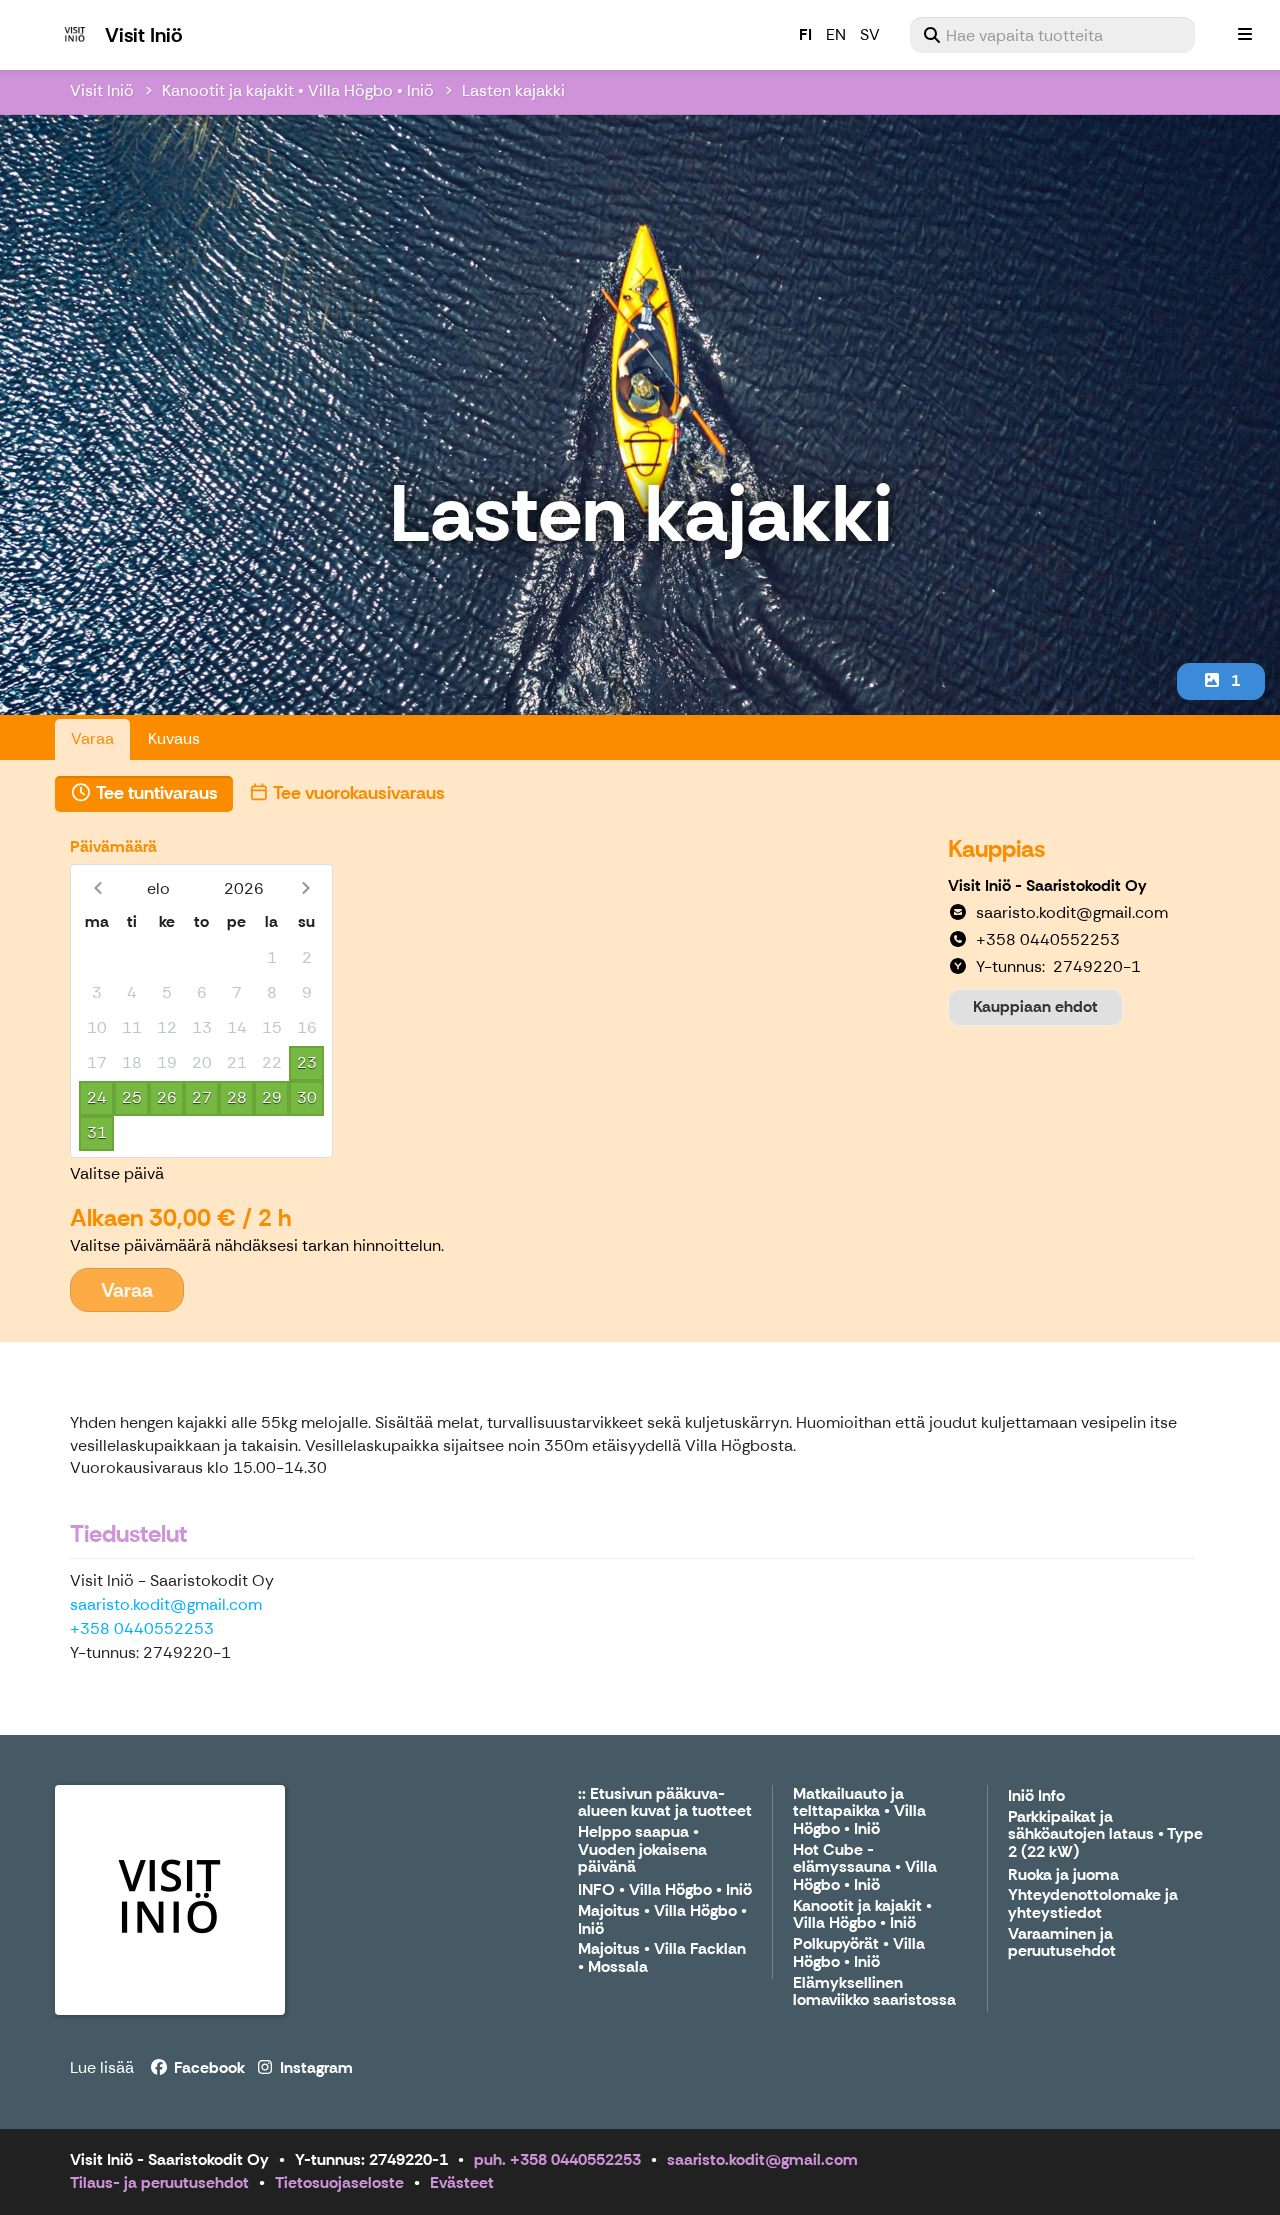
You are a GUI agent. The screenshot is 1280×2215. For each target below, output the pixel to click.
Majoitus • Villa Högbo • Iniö (662, 1920)
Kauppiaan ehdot (1035, 1006)
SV (870, 34)
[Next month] (305, 888)
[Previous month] (97, 888)
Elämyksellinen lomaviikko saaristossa (874, 1992)
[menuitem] (1052, 35)
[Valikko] (1245, 35)
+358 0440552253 (142, 1628)
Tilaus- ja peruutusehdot (159, 2182)
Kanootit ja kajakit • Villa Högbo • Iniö (298, 90)
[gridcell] (96, 958)
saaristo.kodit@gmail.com (166, 1604)
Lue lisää (102, 2067)
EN (836, 34)
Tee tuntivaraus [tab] (155, 793)
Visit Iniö (102, 90)
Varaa (92, 738)
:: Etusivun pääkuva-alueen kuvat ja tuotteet (665, 1803)
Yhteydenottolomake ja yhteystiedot (1093, 1904)
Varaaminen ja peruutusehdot (1062, 1943)
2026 (244, 888)
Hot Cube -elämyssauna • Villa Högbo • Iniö (865, 1868)
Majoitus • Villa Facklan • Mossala (662, 1958)
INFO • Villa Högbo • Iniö (665, 1890)
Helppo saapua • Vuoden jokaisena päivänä (642, 1850)
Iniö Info (1036, 1796)
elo (158, 888)
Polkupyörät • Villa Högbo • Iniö (859, 1953)
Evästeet (462, 2182)
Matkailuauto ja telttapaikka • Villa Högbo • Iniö (859, 1812)
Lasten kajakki (513, 90)
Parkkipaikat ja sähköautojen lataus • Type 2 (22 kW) (1105, 1835)
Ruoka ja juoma (1063, 1875)
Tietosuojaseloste (339, 2182)
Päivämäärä (113, 846)
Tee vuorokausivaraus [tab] (357, 793)
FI (805, 34)
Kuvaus (174, 738)
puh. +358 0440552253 (557, 2159)
